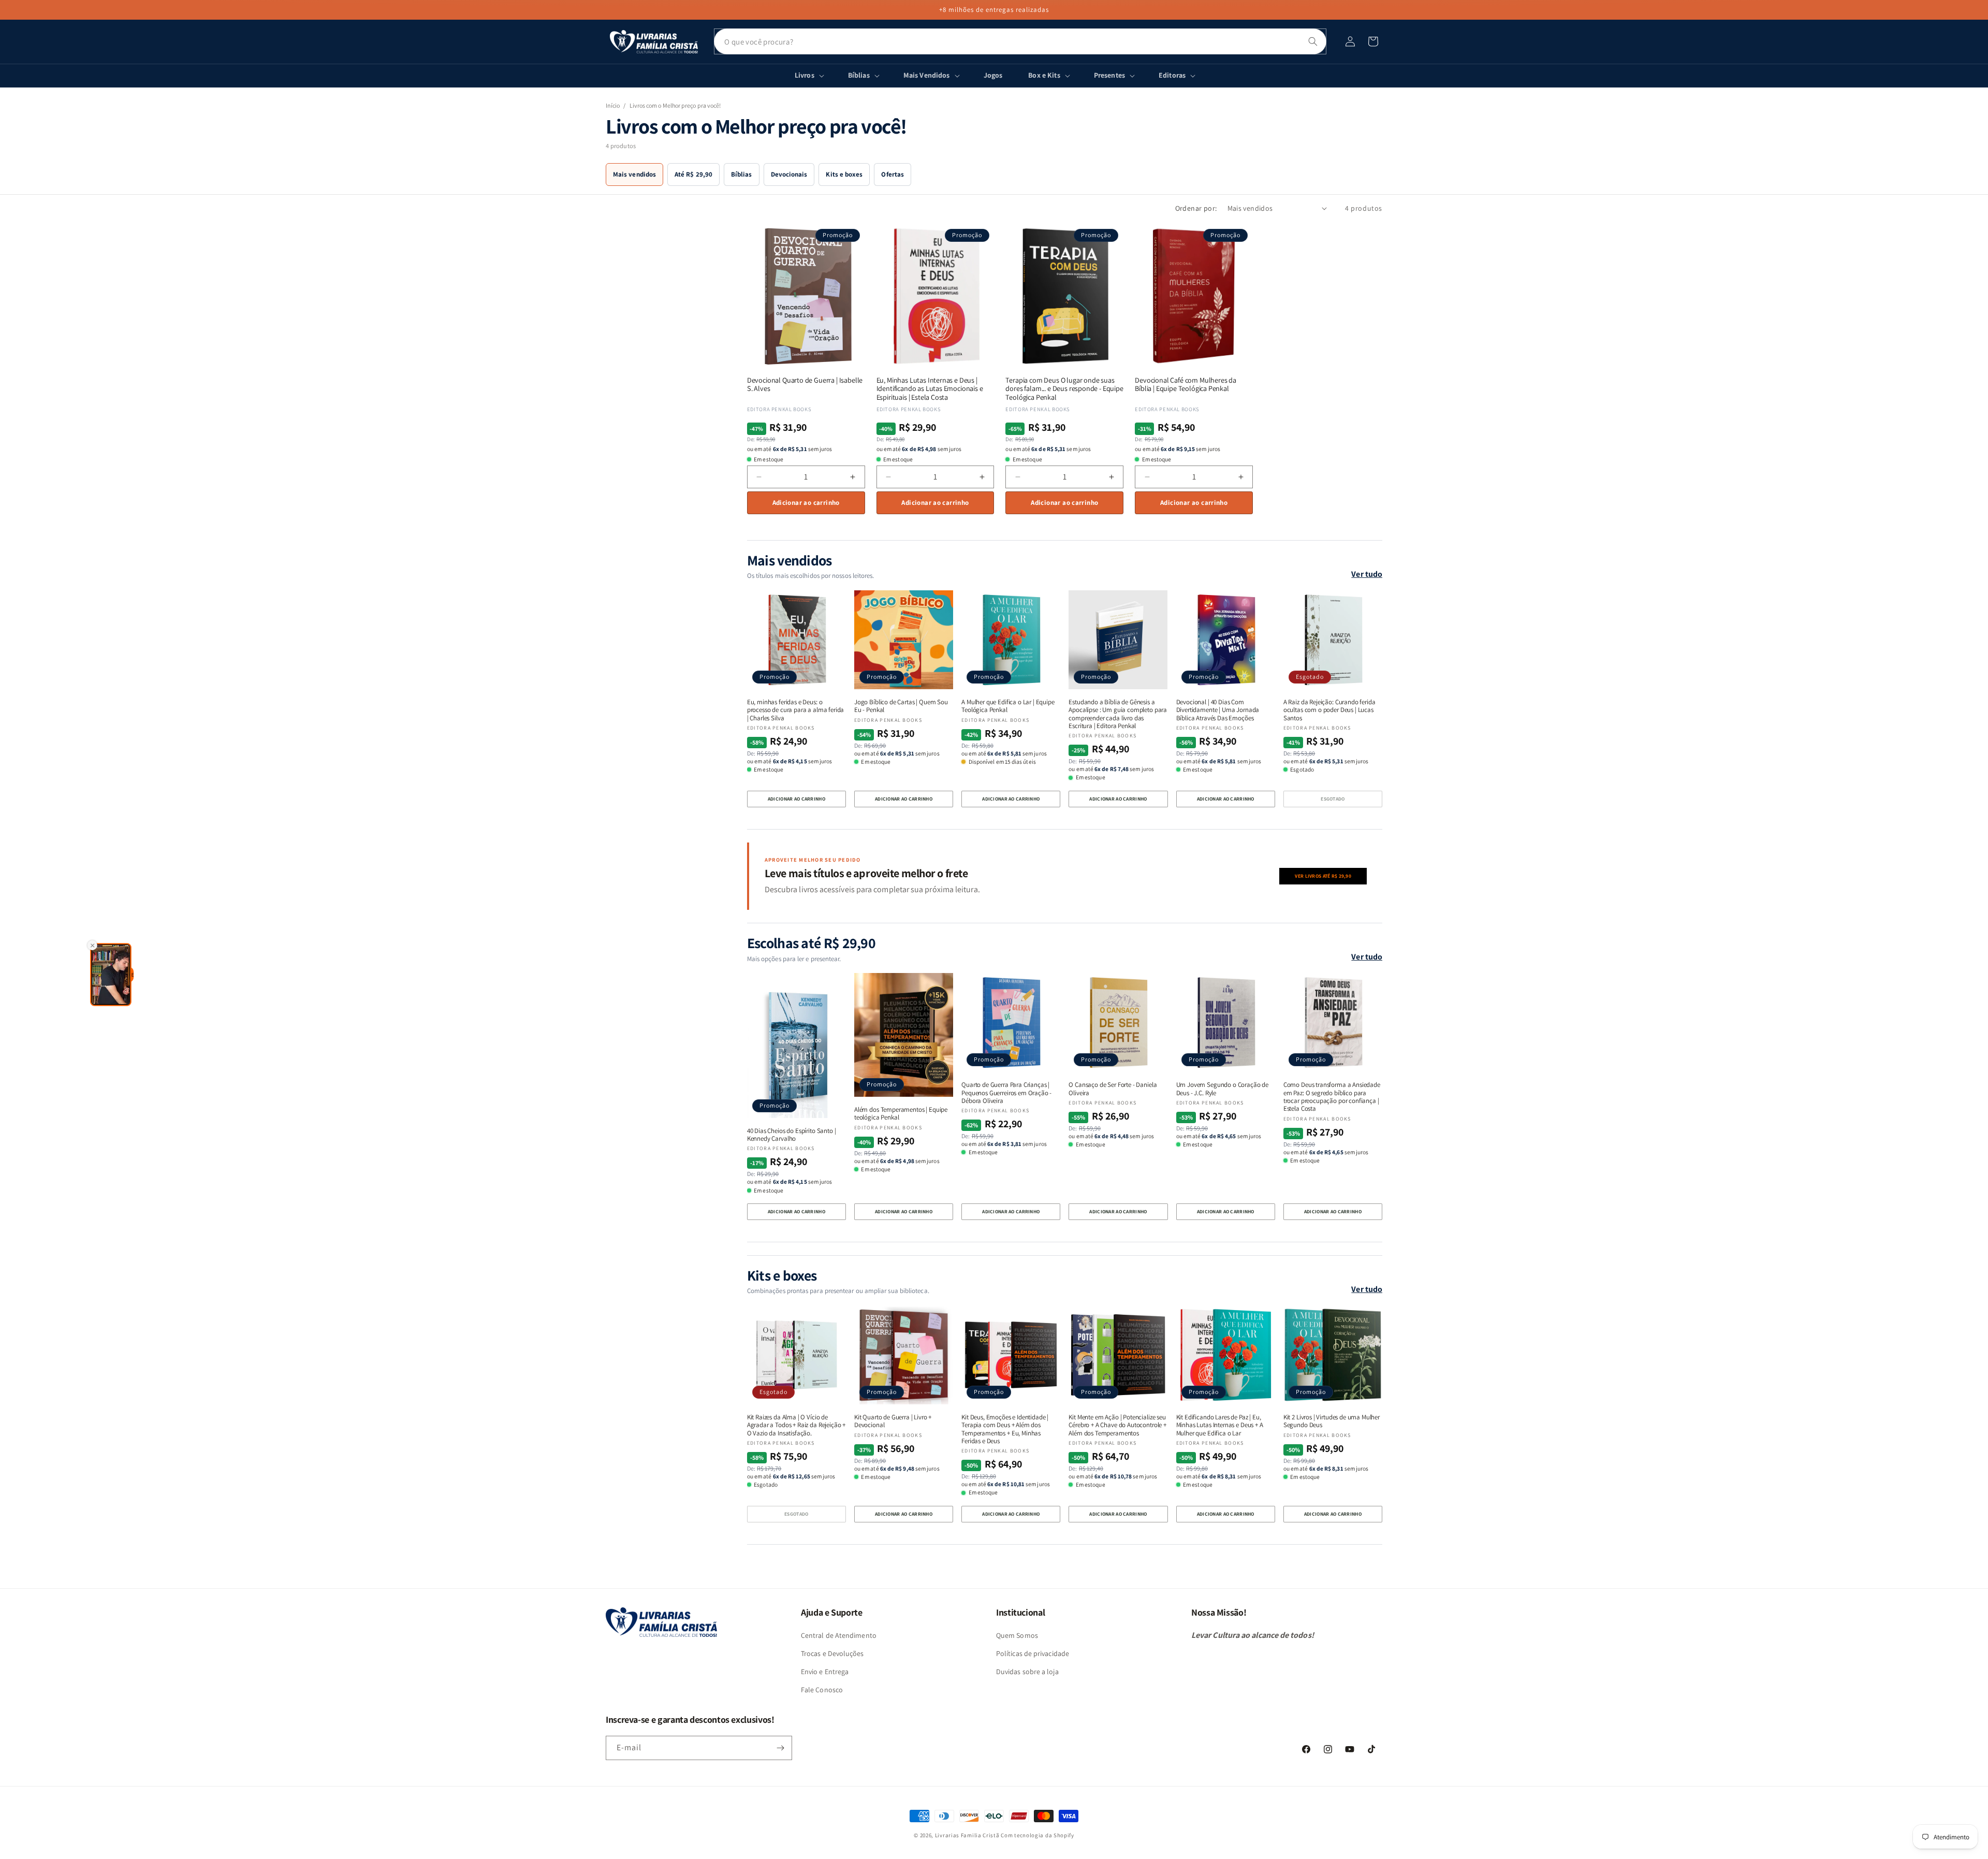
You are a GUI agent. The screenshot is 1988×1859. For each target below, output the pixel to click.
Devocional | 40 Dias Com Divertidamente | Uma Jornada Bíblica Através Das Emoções (1218, 710)
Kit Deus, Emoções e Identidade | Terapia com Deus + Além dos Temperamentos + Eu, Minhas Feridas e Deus (1005, 1429)
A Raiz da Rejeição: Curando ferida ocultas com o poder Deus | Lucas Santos (1329, 710)
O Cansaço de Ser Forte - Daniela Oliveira (1113, 1089)
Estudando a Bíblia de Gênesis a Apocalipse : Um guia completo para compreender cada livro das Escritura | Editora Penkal (1118, 714)
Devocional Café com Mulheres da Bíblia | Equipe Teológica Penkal (1186, 385)
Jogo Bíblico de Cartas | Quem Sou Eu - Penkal (901, 706)
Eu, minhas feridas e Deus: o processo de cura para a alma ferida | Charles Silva (796, 710)
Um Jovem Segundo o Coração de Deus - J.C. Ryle (1222, 1089)
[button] (1373, 41)
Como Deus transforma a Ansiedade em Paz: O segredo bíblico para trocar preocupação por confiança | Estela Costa (1332, 1096)
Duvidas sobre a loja (1027, 1672)
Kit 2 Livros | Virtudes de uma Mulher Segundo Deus (1332, 1421)
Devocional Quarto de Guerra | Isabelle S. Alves (805, 385)
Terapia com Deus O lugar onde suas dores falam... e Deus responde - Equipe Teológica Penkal (1064, 389)
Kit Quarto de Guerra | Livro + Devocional (893, 1421)
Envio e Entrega (825, 1672)
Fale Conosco (822, 1690)
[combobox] (1020, 41)
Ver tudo (1367, 574)
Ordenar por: (1196, 208)
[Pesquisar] (1313, 41)
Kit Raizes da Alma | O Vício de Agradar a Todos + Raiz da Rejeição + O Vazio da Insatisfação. (796, 1425)
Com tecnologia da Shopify (1037, 1835)
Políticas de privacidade (1033, 1653)
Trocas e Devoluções (832, 1653)
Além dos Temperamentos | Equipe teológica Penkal (901, 1114)
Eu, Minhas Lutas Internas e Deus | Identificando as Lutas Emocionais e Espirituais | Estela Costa (930, 389)
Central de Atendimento (839, 1635)
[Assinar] (780, 1748)
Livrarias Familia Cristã (967, 1835)
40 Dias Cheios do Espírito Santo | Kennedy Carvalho (792, 1135)
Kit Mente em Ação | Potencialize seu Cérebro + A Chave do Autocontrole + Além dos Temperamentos (1117, 1425)
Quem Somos (1017, 1635)
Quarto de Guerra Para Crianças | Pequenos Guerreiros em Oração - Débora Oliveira (1006, 1093)
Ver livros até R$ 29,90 (1323, 876)
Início (613, 105)
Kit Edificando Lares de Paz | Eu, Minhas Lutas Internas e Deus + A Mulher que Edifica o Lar (1220, 1425)
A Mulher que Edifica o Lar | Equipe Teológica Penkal (1008, 706)
